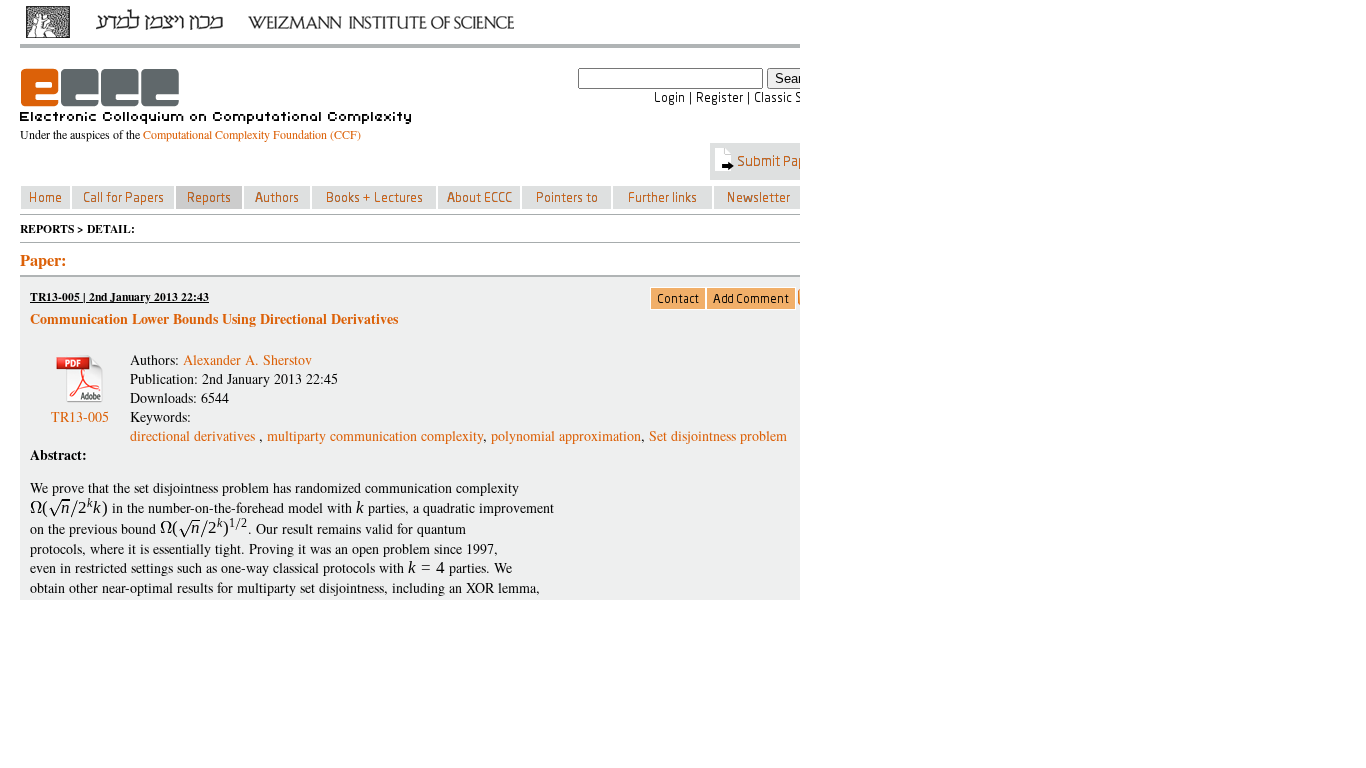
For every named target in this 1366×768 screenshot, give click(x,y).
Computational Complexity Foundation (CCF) (252, 134)
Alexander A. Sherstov (247, 359)
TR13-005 (80, 408)
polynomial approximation (566, 435)
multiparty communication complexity (375, 435)
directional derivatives (194, 435)
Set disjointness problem (718, 435)
